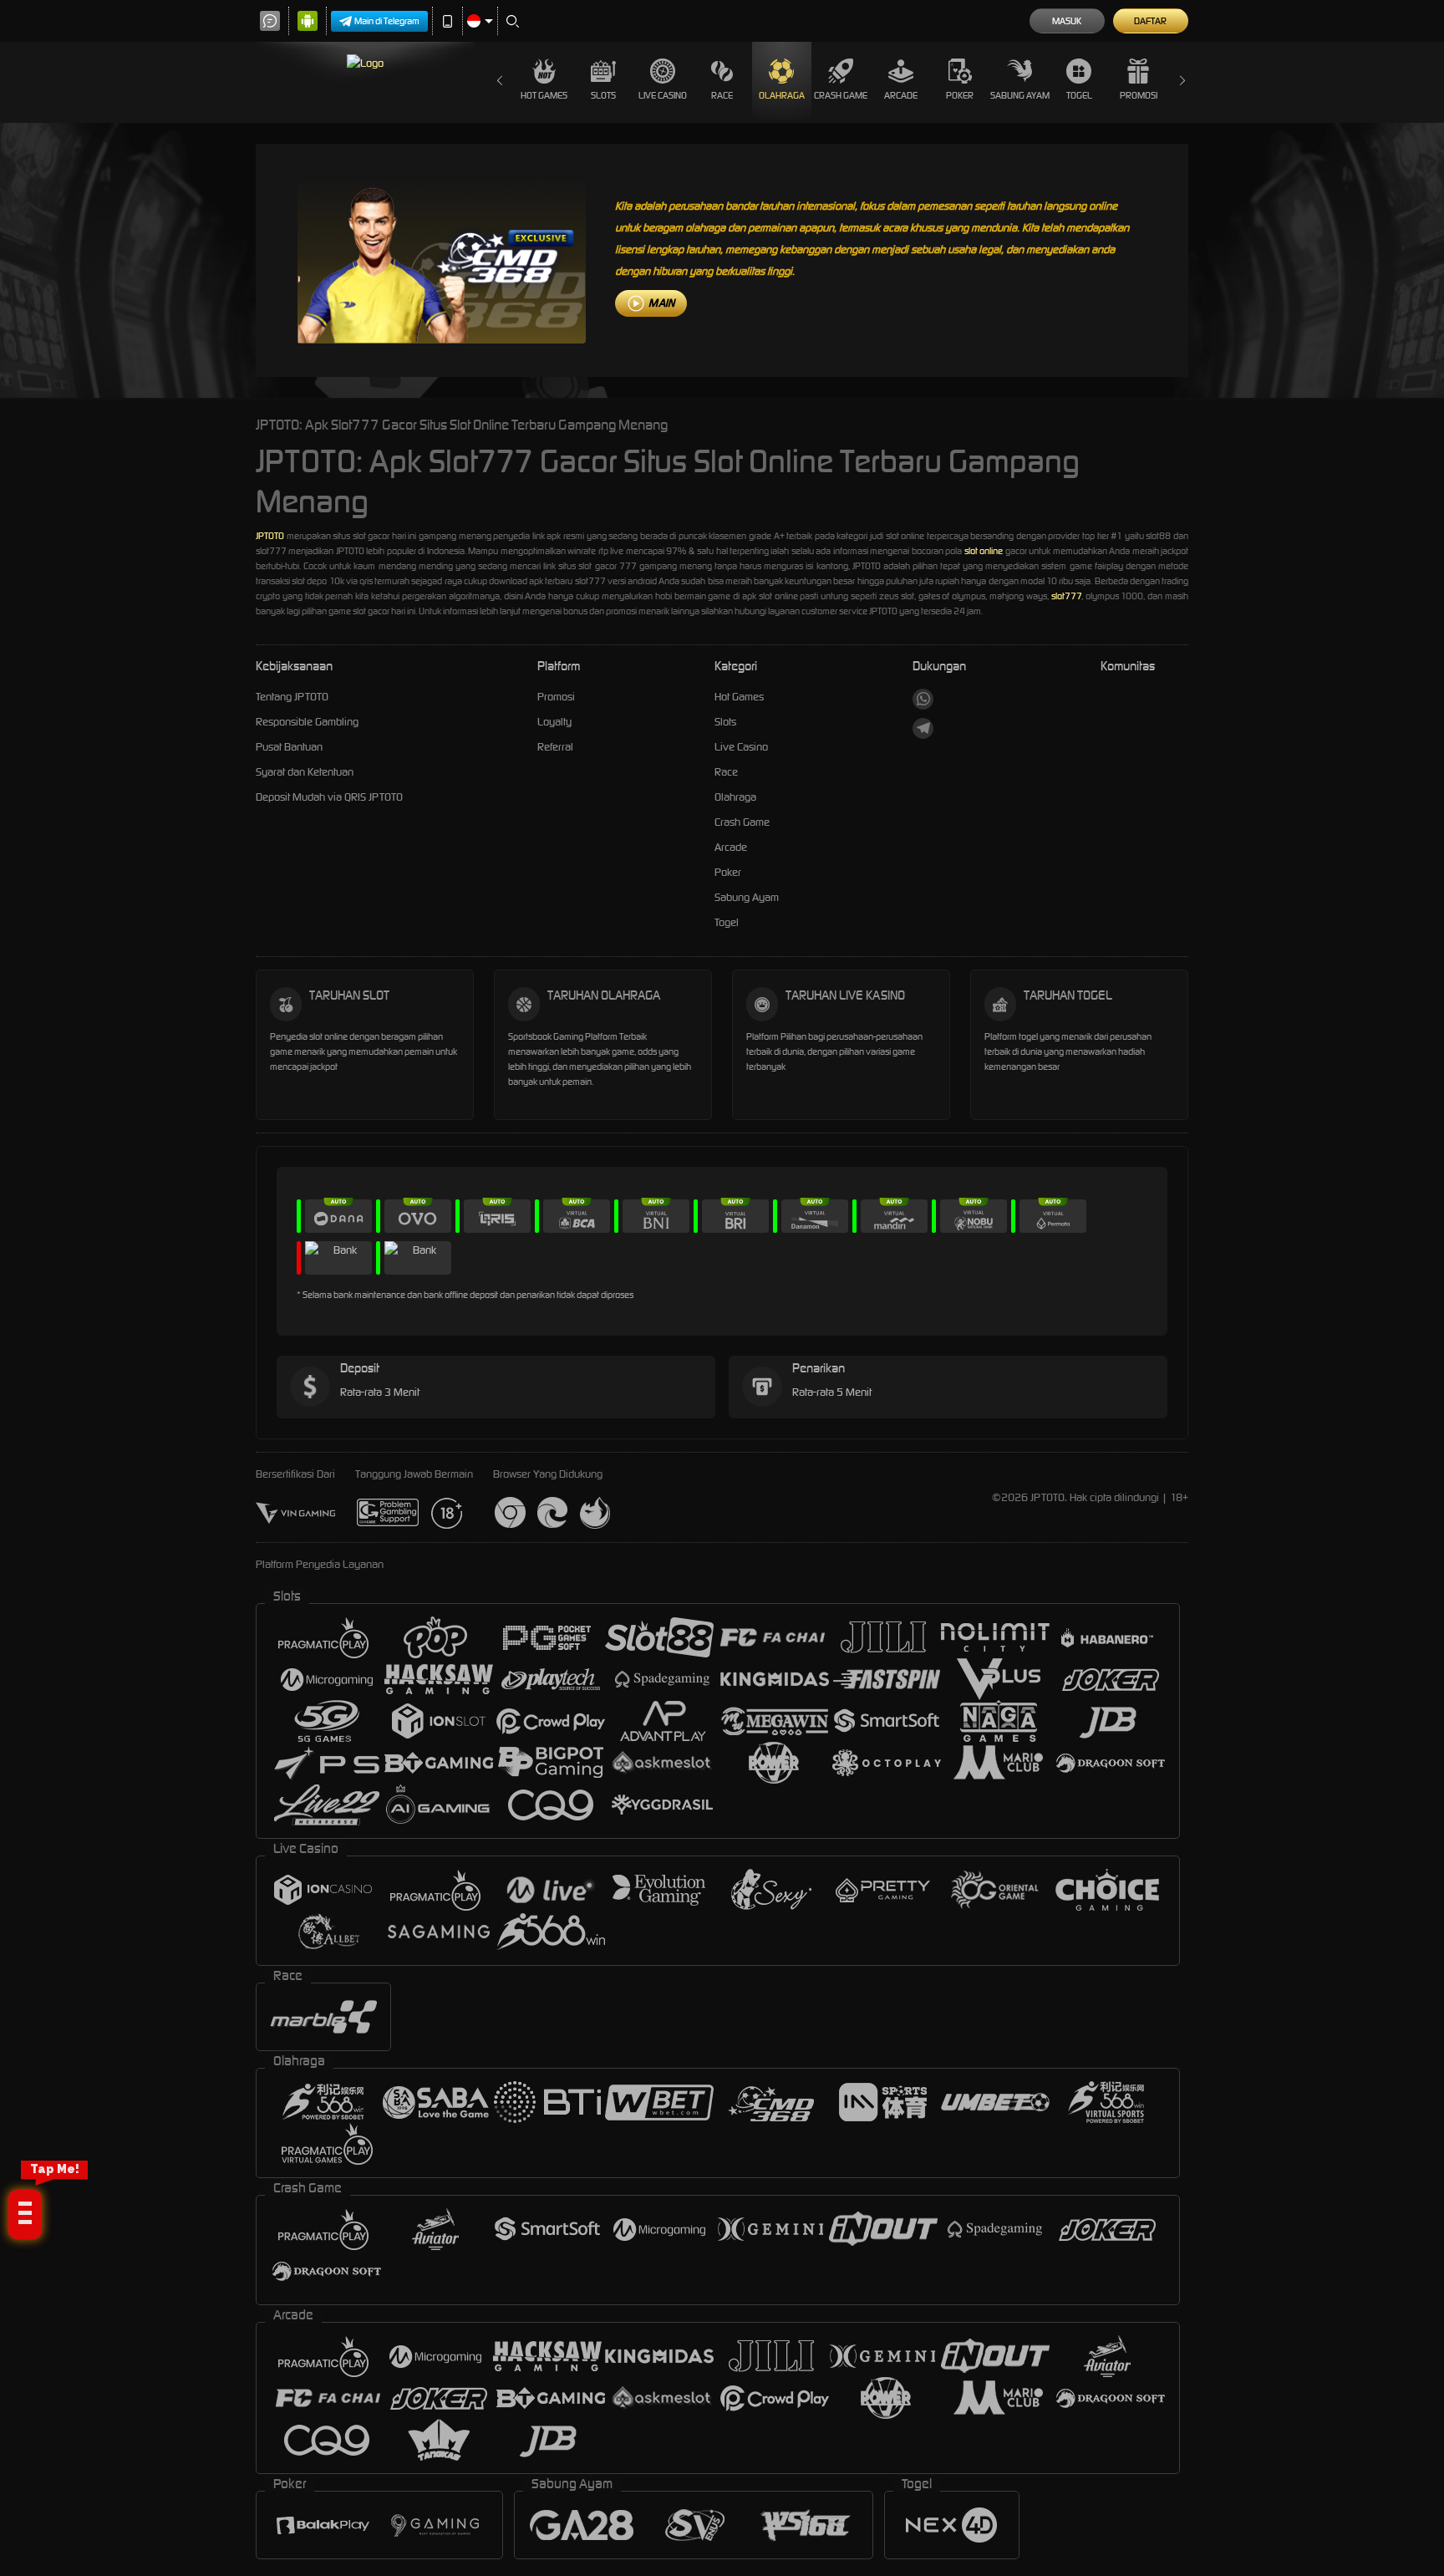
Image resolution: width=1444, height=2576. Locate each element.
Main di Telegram (387, 21)
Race (722, 95)
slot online (984, 551)
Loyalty (554, 722)
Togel (1079, 95)
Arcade (901, 95)
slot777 (1066, 596)
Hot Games (544, 95)
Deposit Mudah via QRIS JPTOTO (329, 797)
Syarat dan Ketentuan (305, 772)
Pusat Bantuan (289, 747)
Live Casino (663, 95)
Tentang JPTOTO (292, 697)
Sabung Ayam (1019, 95)
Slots (603, 95)
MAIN (661, 303)
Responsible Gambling (307, 722)
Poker (960, 95)
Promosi (1139, 95)
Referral (555, 747)
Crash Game (841, 95)
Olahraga (782, 95)
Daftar (1150, 21)
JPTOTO (270, 536)
